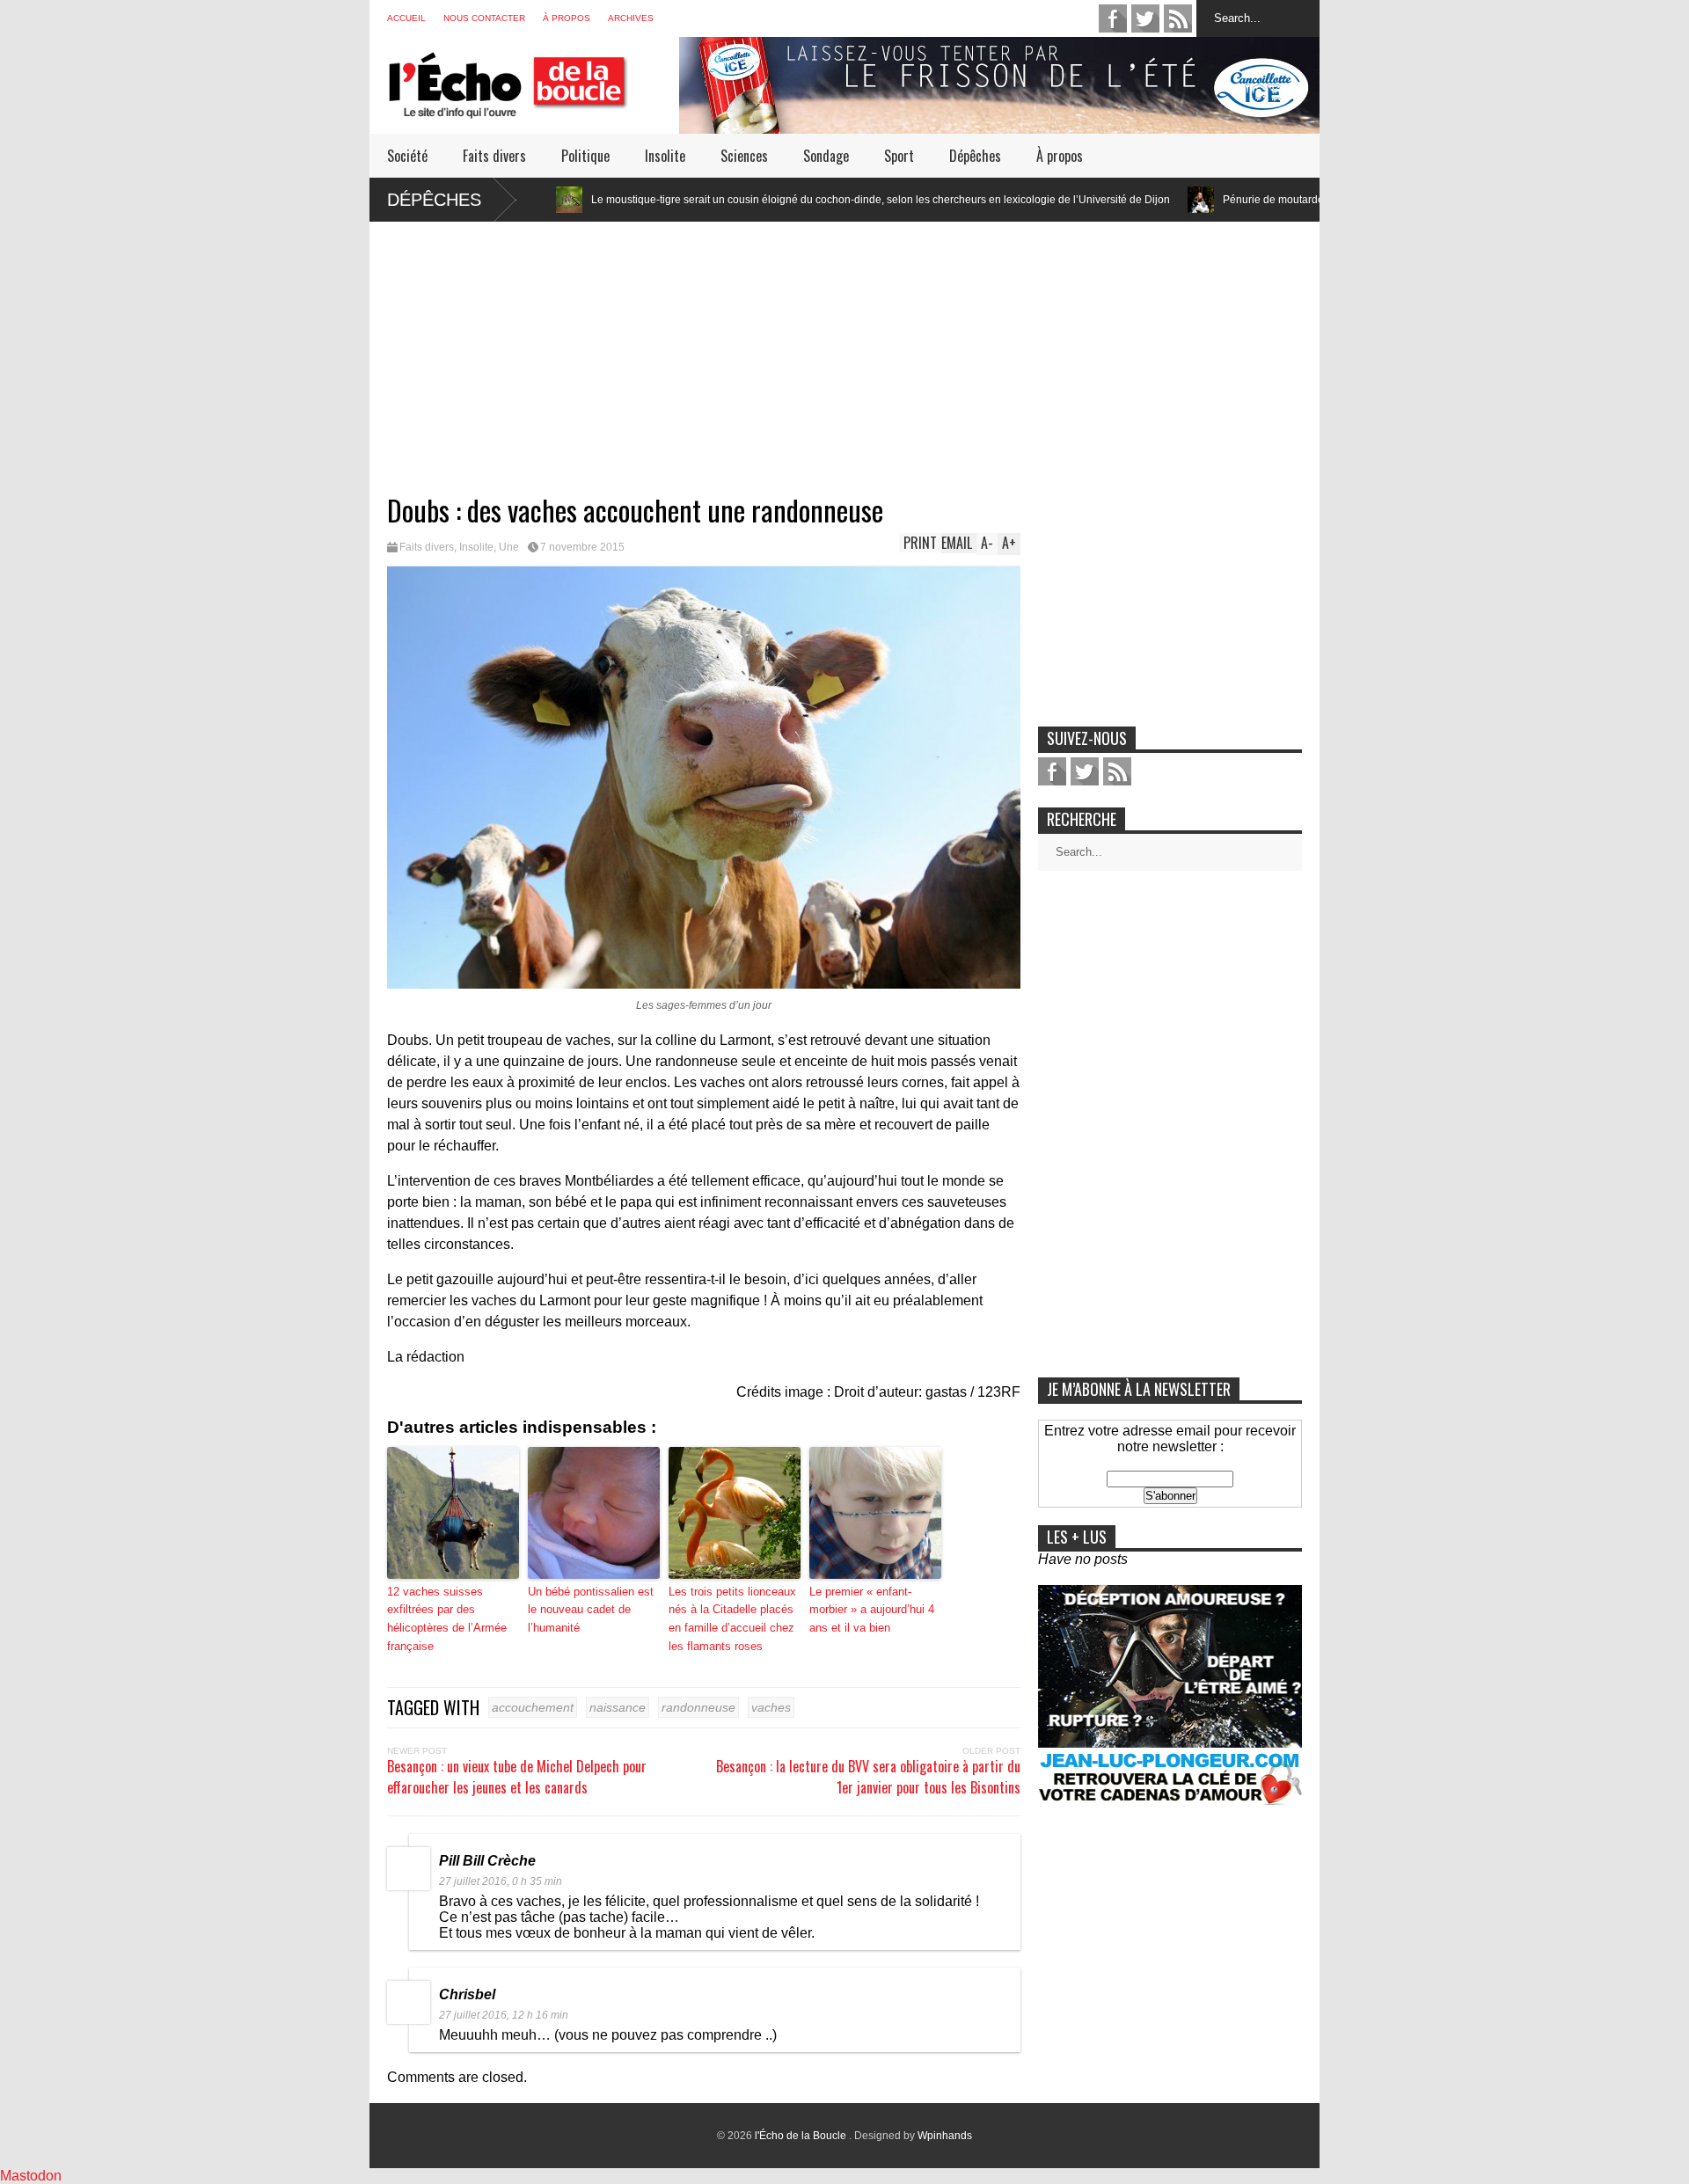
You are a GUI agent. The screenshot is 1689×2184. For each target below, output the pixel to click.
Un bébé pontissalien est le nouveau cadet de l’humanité (591, 1610)
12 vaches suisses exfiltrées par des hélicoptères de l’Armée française (447, 1619)
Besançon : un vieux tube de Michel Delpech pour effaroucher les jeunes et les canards (517, 1777)
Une (509, 547)
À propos (567, 18)
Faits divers (494, 156)
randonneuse (698, 1707)
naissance (618, 1707)
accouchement (533, 1707)
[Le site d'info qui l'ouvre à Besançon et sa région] (533, 107)
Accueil (406, 18)
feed (1178, 18)
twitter (1145, 18)
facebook (1113, 18)
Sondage (826, 156)
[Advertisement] (844, 345)
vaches (771, 1707)
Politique (585, 156)
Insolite (665, 156)
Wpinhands (945, 2136)
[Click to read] (1083, 200)
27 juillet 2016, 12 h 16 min (504, 2015)
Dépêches (975, 156)
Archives (631, 18)
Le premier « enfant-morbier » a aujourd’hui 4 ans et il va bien (872, 1610)
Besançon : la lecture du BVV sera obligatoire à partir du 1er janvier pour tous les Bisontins (868, 1777)
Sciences (744, 156)
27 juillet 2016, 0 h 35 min (501, 1881)
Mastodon (31, 2176)
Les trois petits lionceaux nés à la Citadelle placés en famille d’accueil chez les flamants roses (732, 1619)
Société (407, 156)
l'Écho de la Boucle (802, 2136)
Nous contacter (484, 18)
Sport (899, 156)
